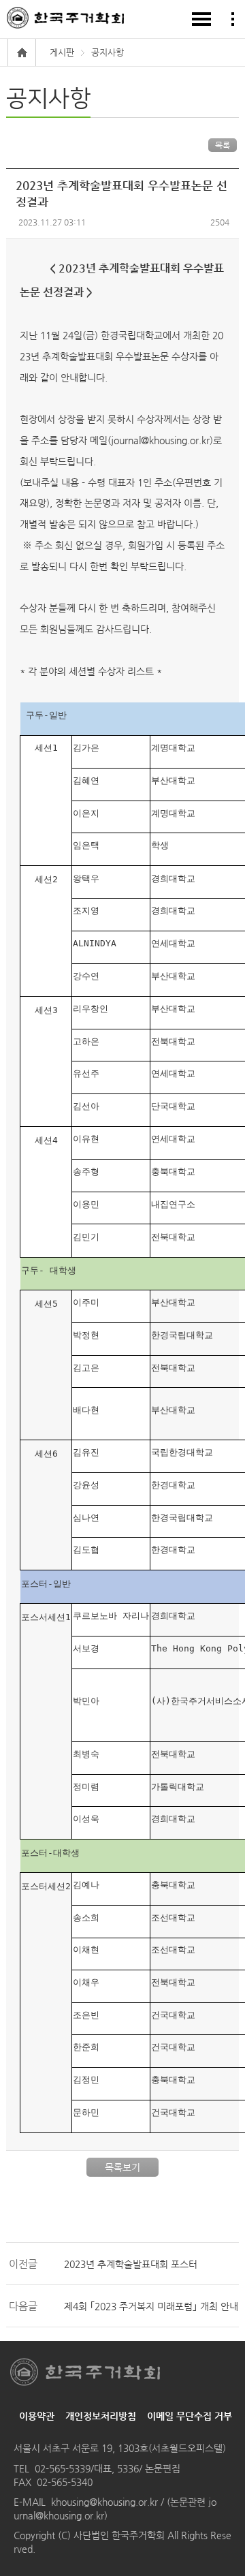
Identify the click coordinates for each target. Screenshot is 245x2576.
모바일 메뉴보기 (201, 19)
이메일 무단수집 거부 (190, 2416)
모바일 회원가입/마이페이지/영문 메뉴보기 (233, 19)
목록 (223, 145)
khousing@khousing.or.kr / (109, 2502)
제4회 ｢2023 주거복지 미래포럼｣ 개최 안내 (151, 2306)
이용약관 (37, 2416)
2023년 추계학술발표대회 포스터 (131, 2264)
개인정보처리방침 (101, 2416)
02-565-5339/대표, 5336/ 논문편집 (108, 2468)
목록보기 (122, 2167)
